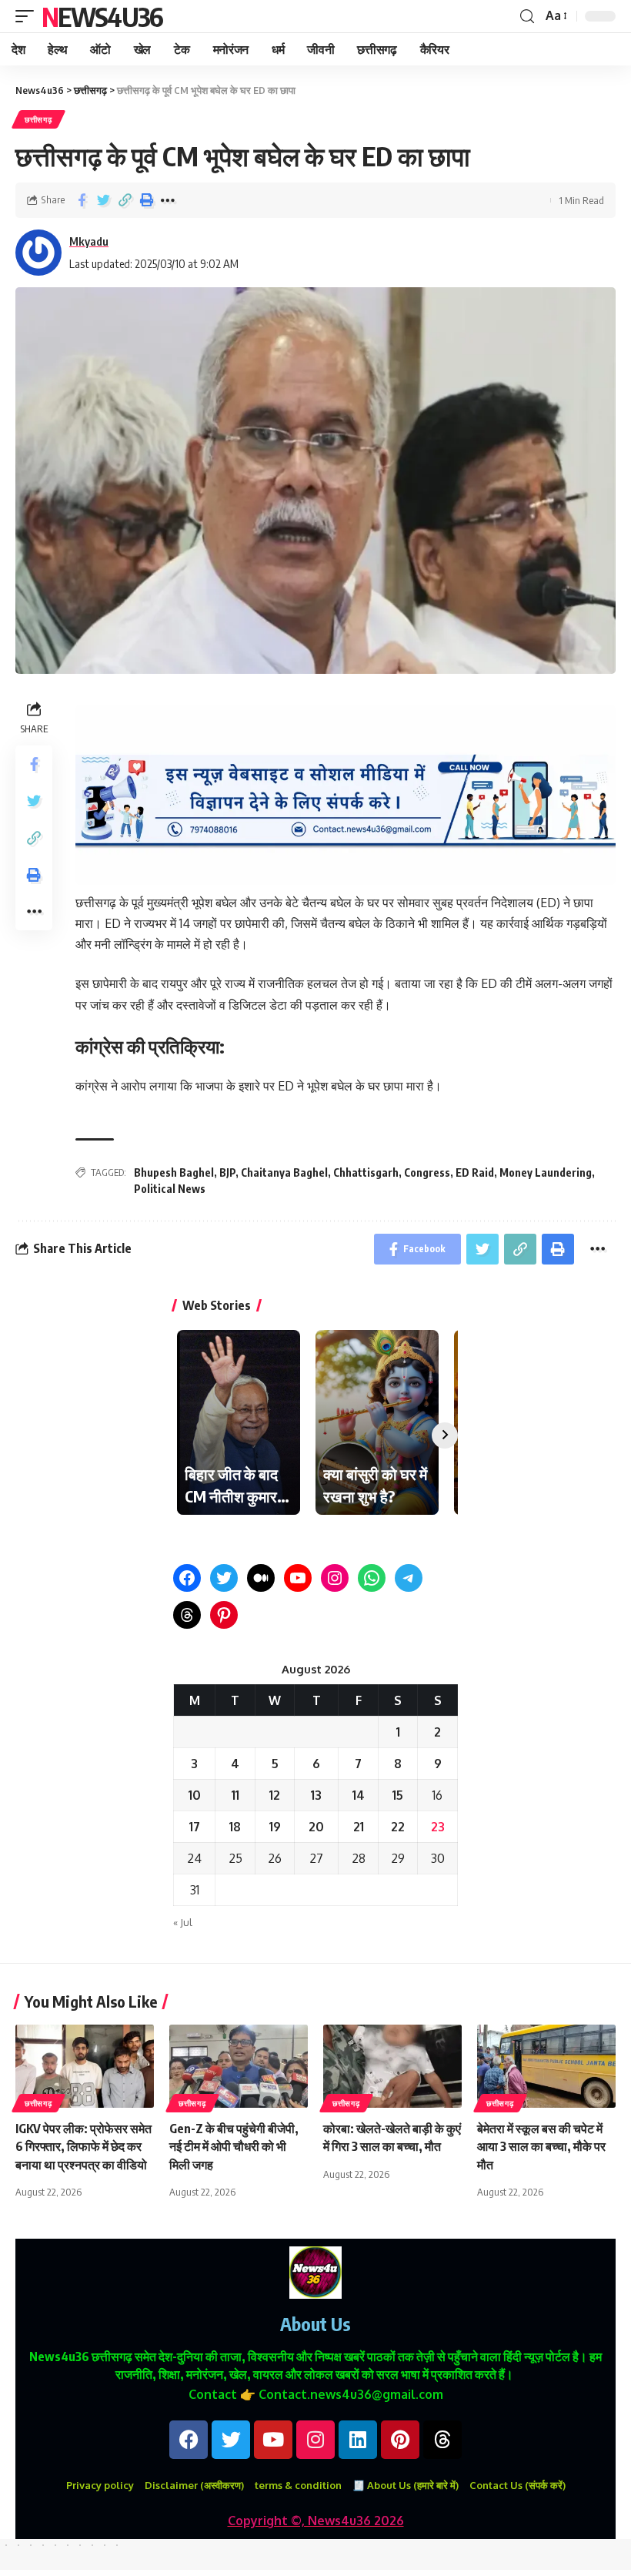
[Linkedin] (358, 2440)
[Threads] (187, 1615)
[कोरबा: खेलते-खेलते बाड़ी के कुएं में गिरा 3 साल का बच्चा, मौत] (392, 2066)
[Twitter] (224, 1578)
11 (235, 1795)
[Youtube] (273, 2440)
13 (316, 1795)
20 (316, 1827)
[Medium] (261, 1578)
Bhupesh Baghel (174, 1172)
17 (195, 1827)
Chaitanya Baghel (284, 1172)
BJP (227, 1172)
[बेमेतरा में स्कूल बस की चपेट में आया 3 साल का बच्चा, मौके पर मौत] (546, 2066)
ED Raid (475, 1172)
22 (398, 1827)
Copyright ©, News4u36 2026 (316, 2521)
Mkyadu (89, 241)
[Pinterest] (224, 1615)
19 (275, 1827)
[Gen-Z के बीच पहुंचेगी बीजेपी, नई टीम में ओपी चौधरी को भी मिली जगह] (239, 2066)
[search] (527, 17)
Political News (170, 1189)
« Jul (183, 1922)
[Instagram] (335, 1578)
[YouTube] (298, 1578)
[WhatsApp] (372, 1578)
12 (275, 1795)
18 (235, 1827)
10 (195, 1795)
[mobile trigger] (28, 16)
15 (398, 1795)
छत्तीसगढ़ (38, 119)
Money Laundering (546, 1172)
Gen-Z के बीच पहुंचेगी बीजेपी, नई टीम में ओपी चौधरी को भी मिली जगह (234, 2146)
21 (359, 1827)
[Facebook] (187, 1578)
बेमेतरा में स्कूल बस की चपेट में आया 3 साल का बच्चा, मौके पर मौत (541, 2146)
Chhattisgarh (366, 1172)
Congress (427, 1172)
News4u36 (102, 16)
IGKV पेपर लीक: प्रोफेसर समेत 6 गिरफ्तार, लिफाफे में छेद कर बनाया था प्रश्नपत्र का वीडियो (83, 2146)
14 (359, 1795)
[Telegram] (409, 1578)
